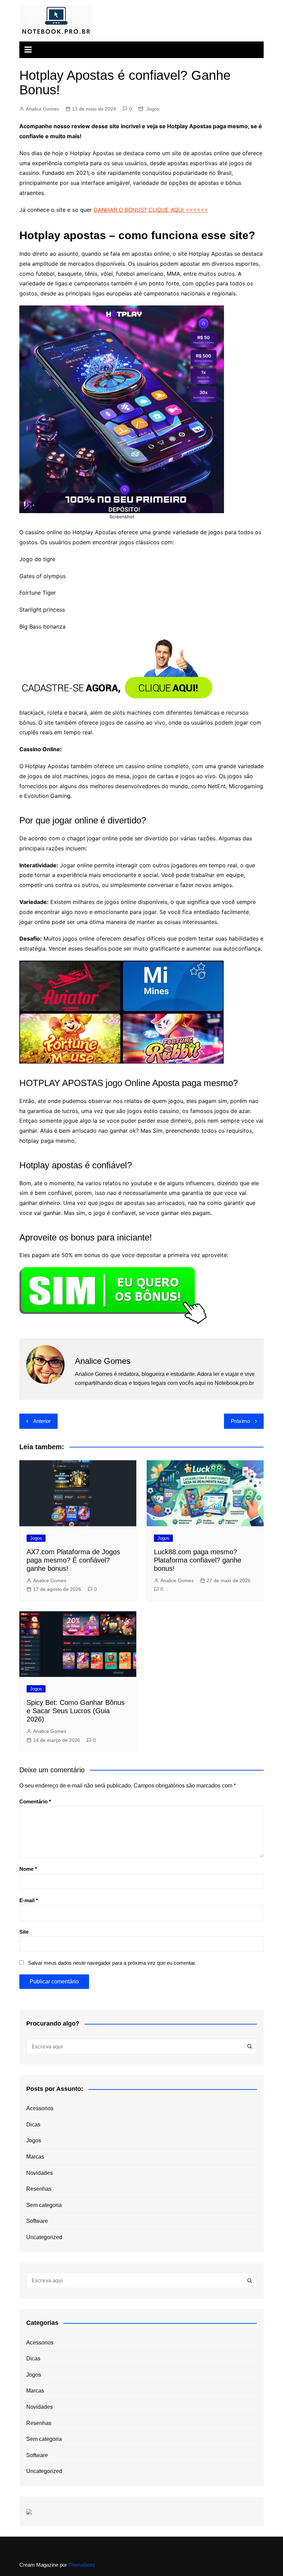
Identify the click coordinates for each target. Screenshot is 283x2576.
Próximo (240, 1421)
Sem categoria (44, 2205)
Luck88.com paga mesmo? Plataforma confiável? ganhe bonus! (198, 1560)
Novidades (40, 2173)
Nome (28, 1869)
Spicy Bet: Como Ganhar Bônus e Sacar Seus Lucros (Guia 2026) (76, 1711)
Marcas (35, 2157)
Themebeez (82, 2565)
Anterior (42, 1421)
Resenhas (39, 2189)
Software (37, 2221)
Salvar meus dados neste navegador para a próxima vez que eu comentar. (112, 1963)
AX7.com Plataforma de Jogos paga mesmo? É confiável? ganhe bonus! (73, 1560)
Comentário (35, 1801)
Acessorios (40, 2108)
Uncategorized (44, 2237)
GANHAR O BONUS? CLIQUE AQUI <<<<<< (151, 210)
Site (24, 1932)
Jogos (153, 109)
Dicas (33, 2125)
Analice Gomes (42, 109)
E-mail (29, 1900)
